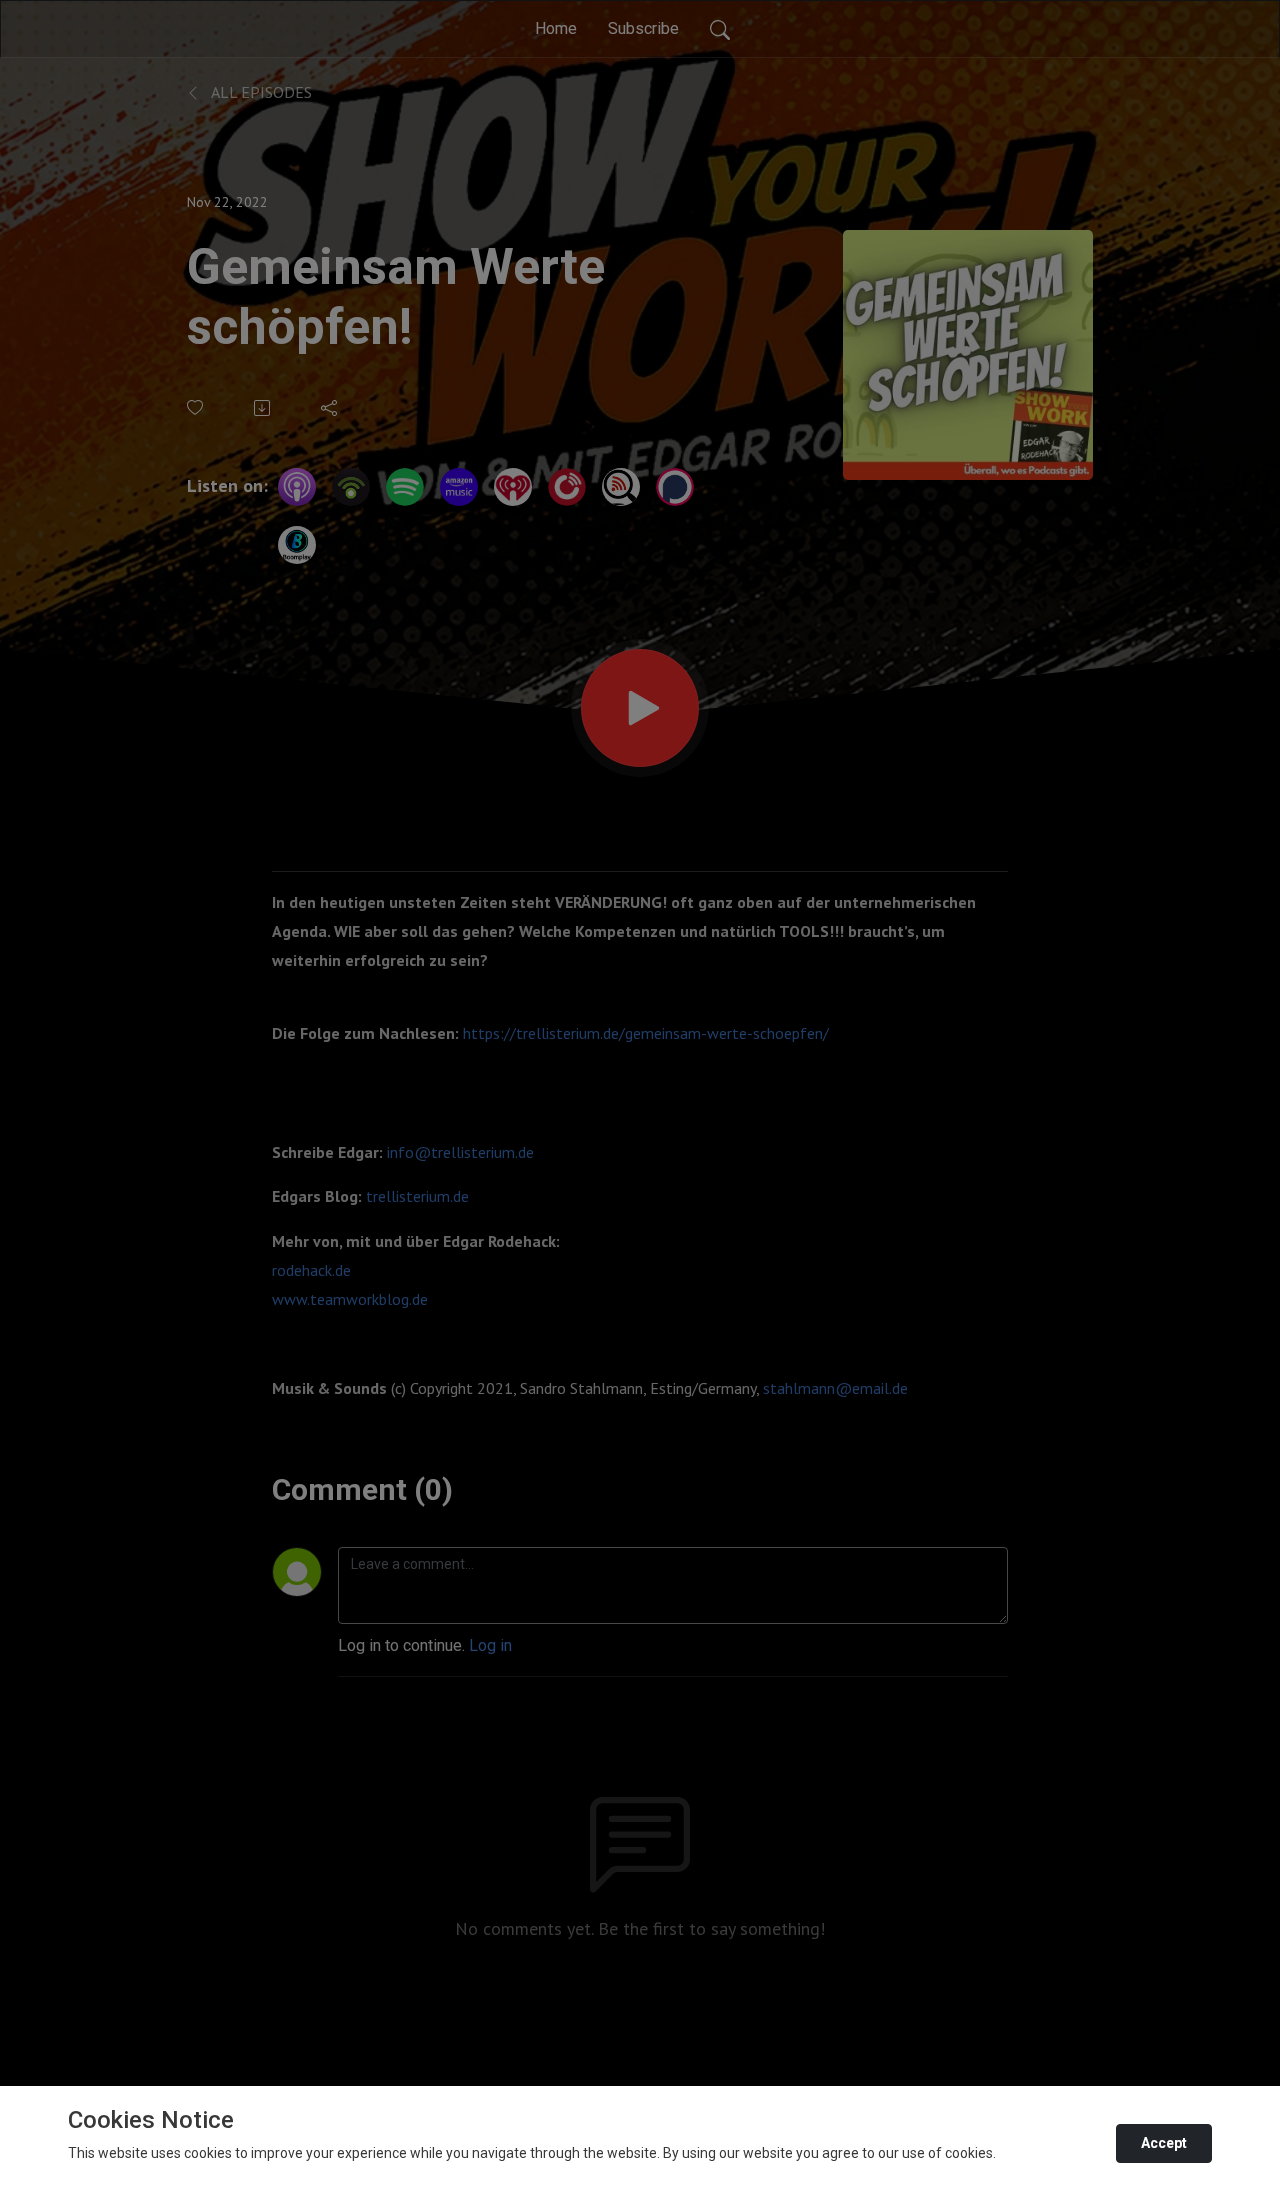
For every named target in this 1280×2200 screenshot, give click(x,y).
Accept (1164, 2143)
